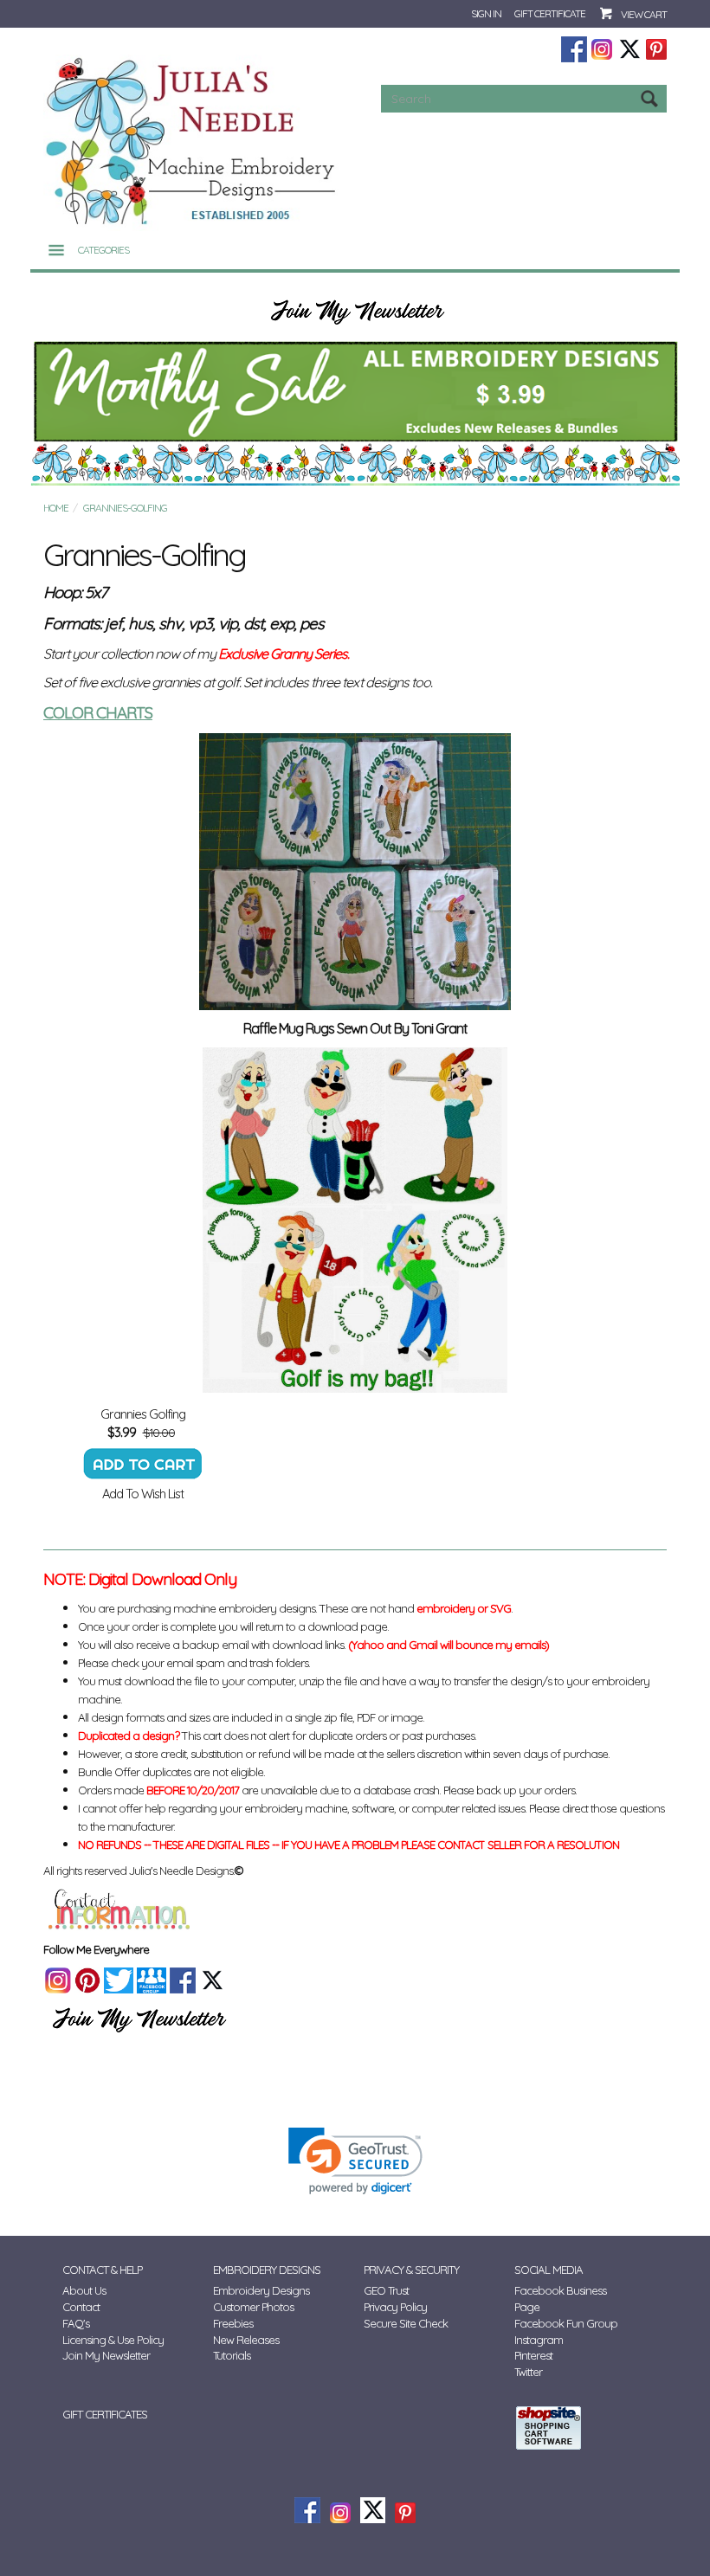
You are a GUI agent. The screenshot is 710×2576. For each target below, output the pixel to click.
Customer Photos (253, 2307)
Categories (103, 250)
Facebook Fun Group (566, 2323)
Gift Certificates (105, 2414)
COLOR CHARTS (98, 712)
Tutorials (232, 2355)
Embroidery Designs (261, 2290)
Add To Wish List (143, 1494)
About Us (84, 2290)
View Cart (644, 14)
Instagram (539, 2340)
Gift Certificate (550, 13)
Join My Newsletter (106, 2355)
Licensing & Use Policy (113, 2340)
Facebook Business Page (560, 2299)
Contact (81, 2307)
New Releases (246, 2340)
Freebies (233, 2323)
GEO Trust (386, 2290)
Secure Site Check (406, 2323)
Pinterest (533, 2355)
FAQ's (76, 2323)
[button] (355, 2161)
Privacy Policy (395, 2307)
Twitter (528, 2372)
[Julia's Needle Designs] (193, 142)
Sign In (486, 13)
